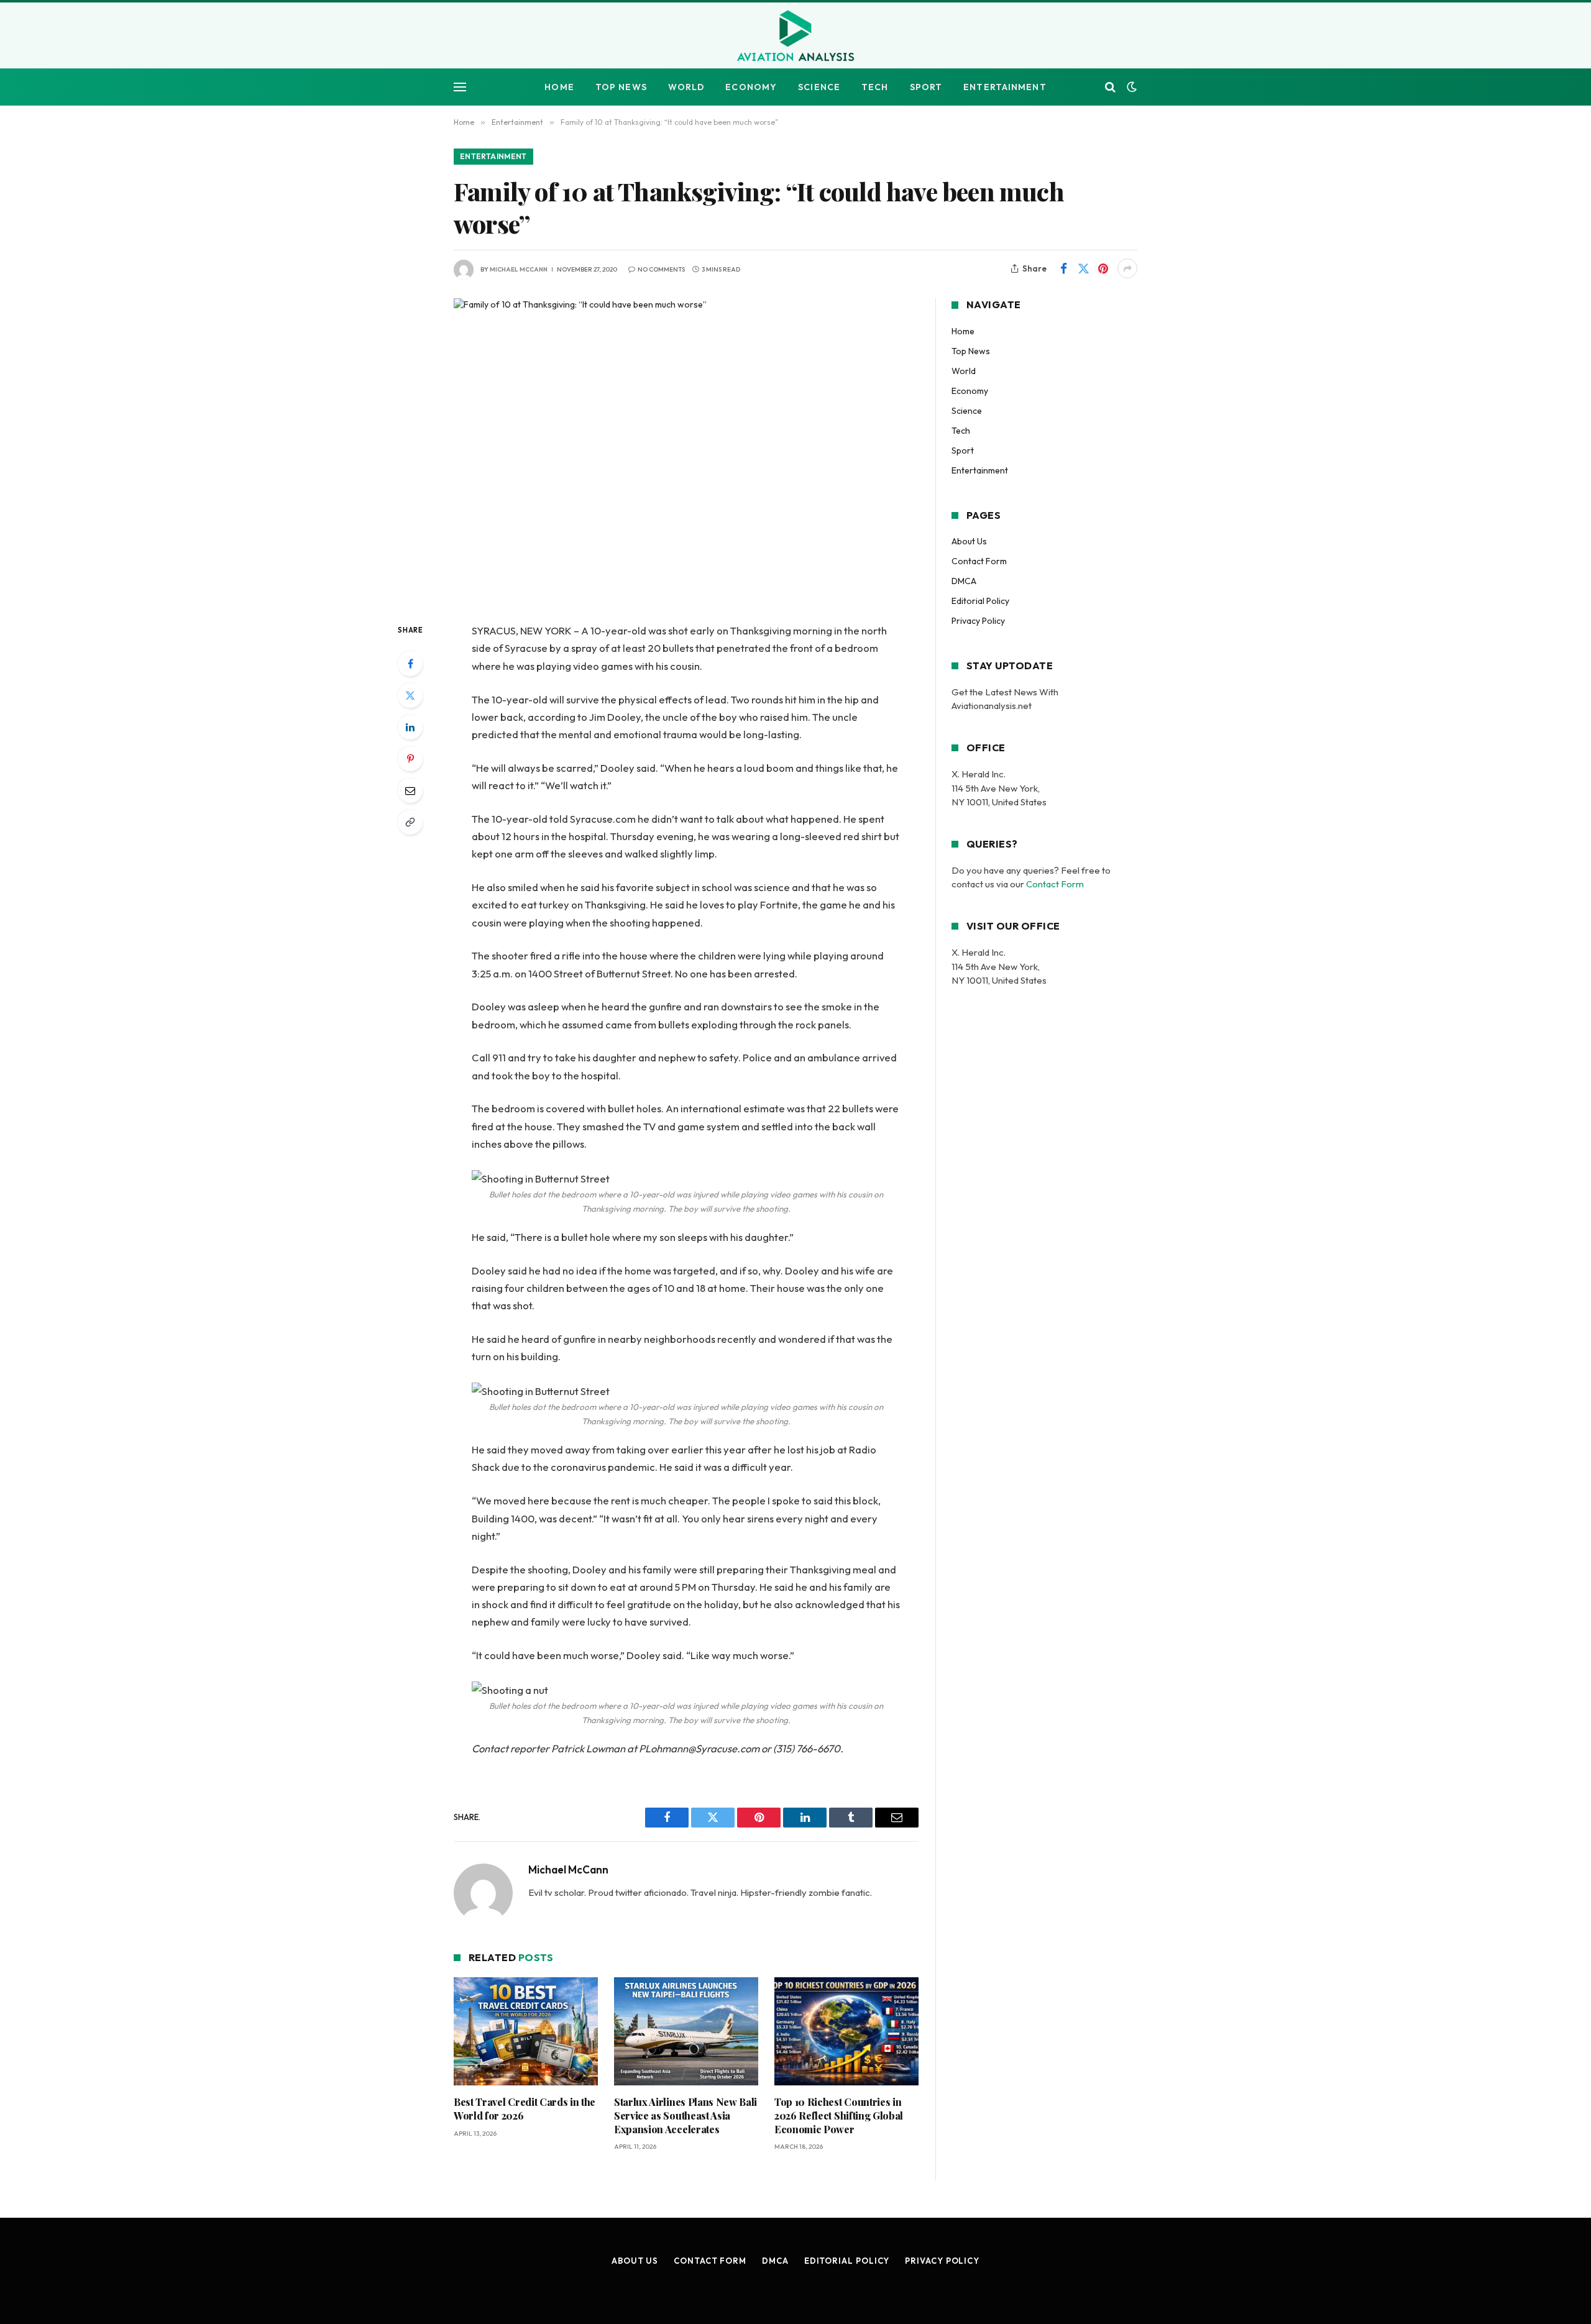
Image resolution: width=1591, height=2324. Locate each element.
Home (559, 87)
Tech (875, 87)
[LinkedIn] (410, 727)
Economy (751, 87)
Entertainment (1005, 87)
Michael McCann (519, 269)
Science (819, 87)
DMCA (964, 581)
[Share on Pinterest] (1103, 268)
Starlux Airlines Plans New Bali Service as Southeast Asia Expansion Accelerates (685, 2116)
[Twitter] (410, 695)
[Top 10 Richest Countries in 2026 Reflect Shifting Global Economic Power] (846, 2031)
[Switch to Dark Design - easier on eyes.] (1130, 87)
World (686, 87)
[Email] (410, 790)
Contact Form (979, 561)
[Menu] (460, 87)
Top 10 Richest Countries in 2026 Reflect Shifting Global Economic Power (839, 2116)
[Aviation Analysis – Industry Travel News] (795, 37)
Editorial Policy (980, 601)
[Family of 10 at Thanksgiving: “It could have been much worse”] (686, 450)
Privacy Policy (978, 621)
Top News (621, 87)
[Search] (1110, 87)
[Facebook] (410, 664)
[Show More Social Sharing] (1127, 268)
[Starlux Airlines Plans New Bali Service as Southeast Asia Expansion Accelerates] (686, 2031)
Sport (926, 87)
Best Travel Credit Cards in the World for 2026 (525, 2109)
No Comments (661, 269)
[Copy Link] (410, 822)
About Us (969, 541)
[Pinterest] (410, 759)
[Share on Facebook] (1063, 268)
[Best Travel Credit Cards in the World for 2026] (526, 2031)
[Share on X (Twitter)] (1083, 268)
